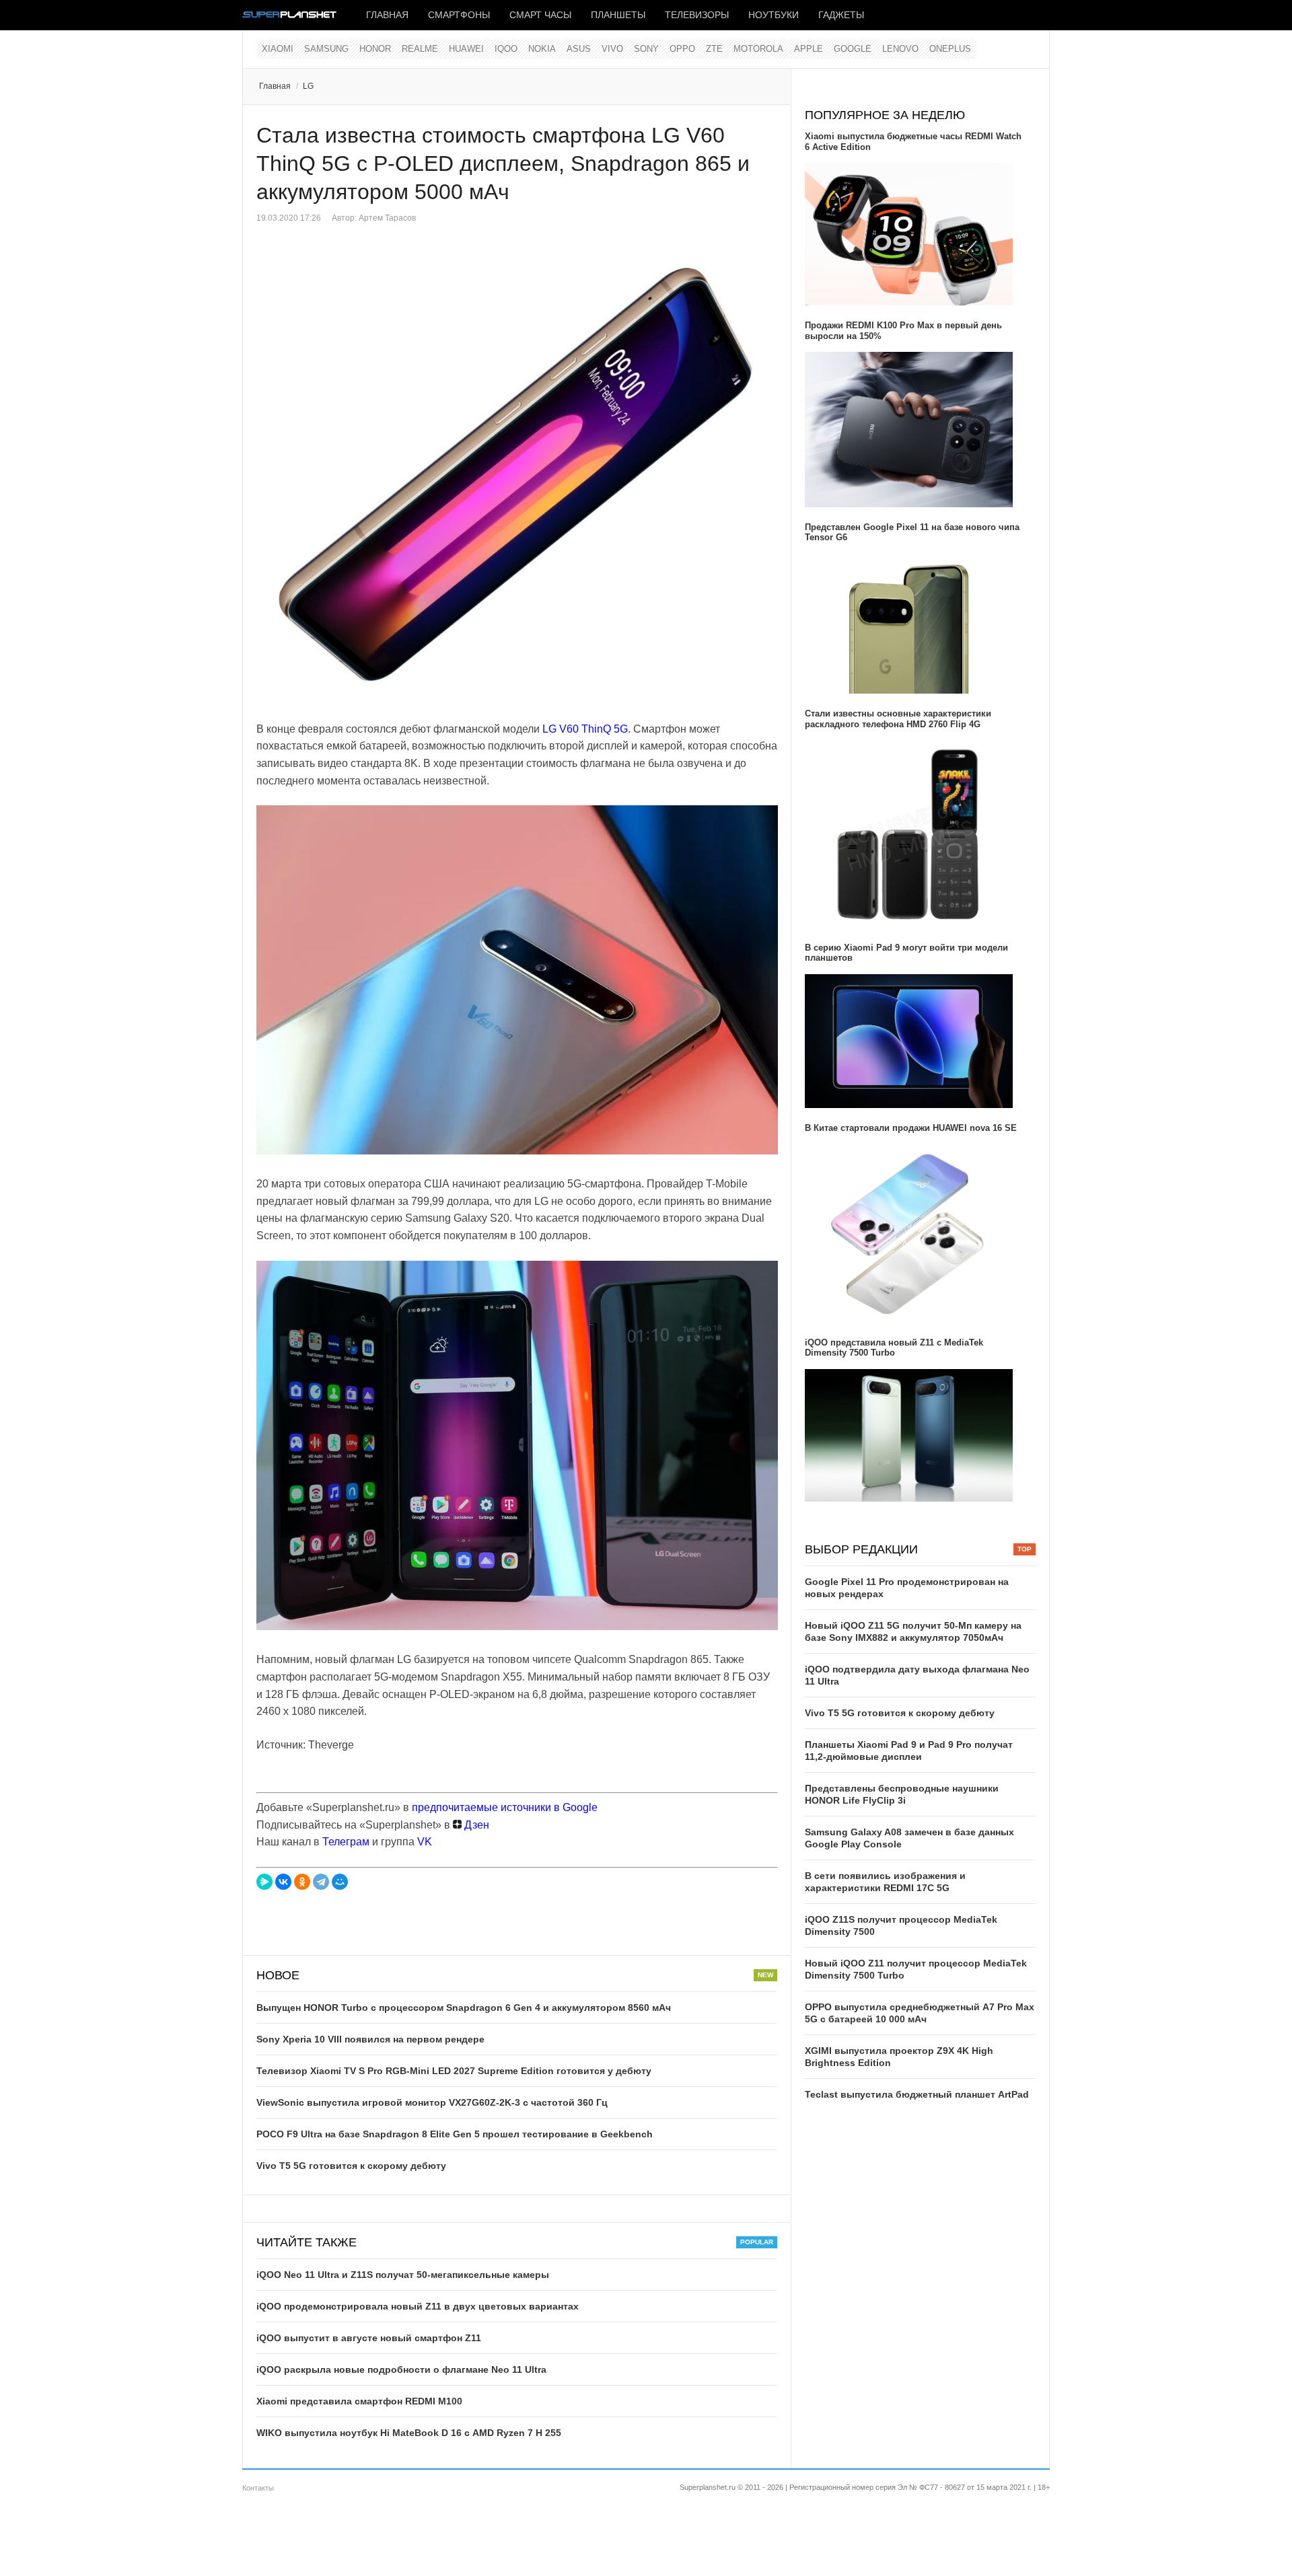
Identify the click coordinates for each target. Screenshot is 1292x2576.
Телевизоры (697, 15)
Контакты (258, 2488)
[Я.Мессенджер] (264, 1882)
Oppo (682, 49)
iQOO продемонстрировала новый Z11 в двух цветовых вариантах (418, 2306)
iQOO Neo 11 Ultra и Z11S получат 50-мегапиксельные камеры (403, 2275)
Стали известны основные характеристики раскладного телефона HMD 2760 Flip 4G (898, 719)
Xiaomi (278, 49)
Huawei (466, 49)
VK (425, 1842)
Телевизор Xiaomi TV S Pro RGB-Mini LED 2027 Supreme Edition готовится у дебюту (454, 2071)
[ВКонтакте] (283, 1882)
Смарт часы (540, 15)
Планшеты (618, 15)
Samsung (326, 49)
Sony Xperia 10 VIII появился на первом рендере (370, 2039)
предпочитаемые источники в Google (505, 1807)
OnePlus (950, 49)
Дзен (475, 1825)
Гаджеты (841, 15)
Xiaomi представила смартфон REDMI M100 (359, 2401)
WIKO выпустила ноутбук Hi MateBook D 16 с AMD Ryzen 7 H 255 (409, 2433)
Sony (646, 49)
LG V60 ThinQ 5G (585, 729)
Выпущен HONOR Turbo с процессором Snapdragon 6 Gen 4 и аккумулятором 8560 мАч (464, 2008)
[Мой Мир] (340, 1882)
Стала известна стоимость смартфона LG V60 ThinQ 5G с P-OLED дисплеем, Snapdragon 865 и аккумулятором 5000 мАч (503, 163)
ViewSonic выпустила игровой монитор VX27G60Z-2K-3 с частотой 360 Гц (432, 2102)
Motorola (758, 49)
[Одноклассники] (302, 1882)
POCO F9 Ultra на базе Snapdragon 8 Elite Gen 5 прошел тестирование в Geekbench (455, 2134)
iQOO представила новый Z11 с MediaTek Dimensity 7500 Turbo (894, 1348)
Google (853, 49)
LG (308, 86)
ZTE (714, 49)
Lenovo (900, 49)
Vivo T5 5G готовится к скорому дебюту (351, 2166)
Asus (579, 49)
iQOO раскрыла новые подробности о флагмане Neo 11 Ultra (401, 2369)
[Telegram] (321, 1882)
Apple (809, 49)
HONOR (375, 49)
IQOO (506, 49)
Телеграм (346, 1842)
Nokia (542, 49)
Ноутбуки (774, 15)
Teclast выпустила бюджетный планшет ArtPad (917, 2094)
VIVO (612, 49)
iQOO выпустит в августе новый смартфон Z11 (369, 2338)
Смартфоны (459, 15)
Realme (420, 49)
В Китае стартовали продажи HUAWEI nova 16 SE (911, 1128)
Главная (387, 15)
